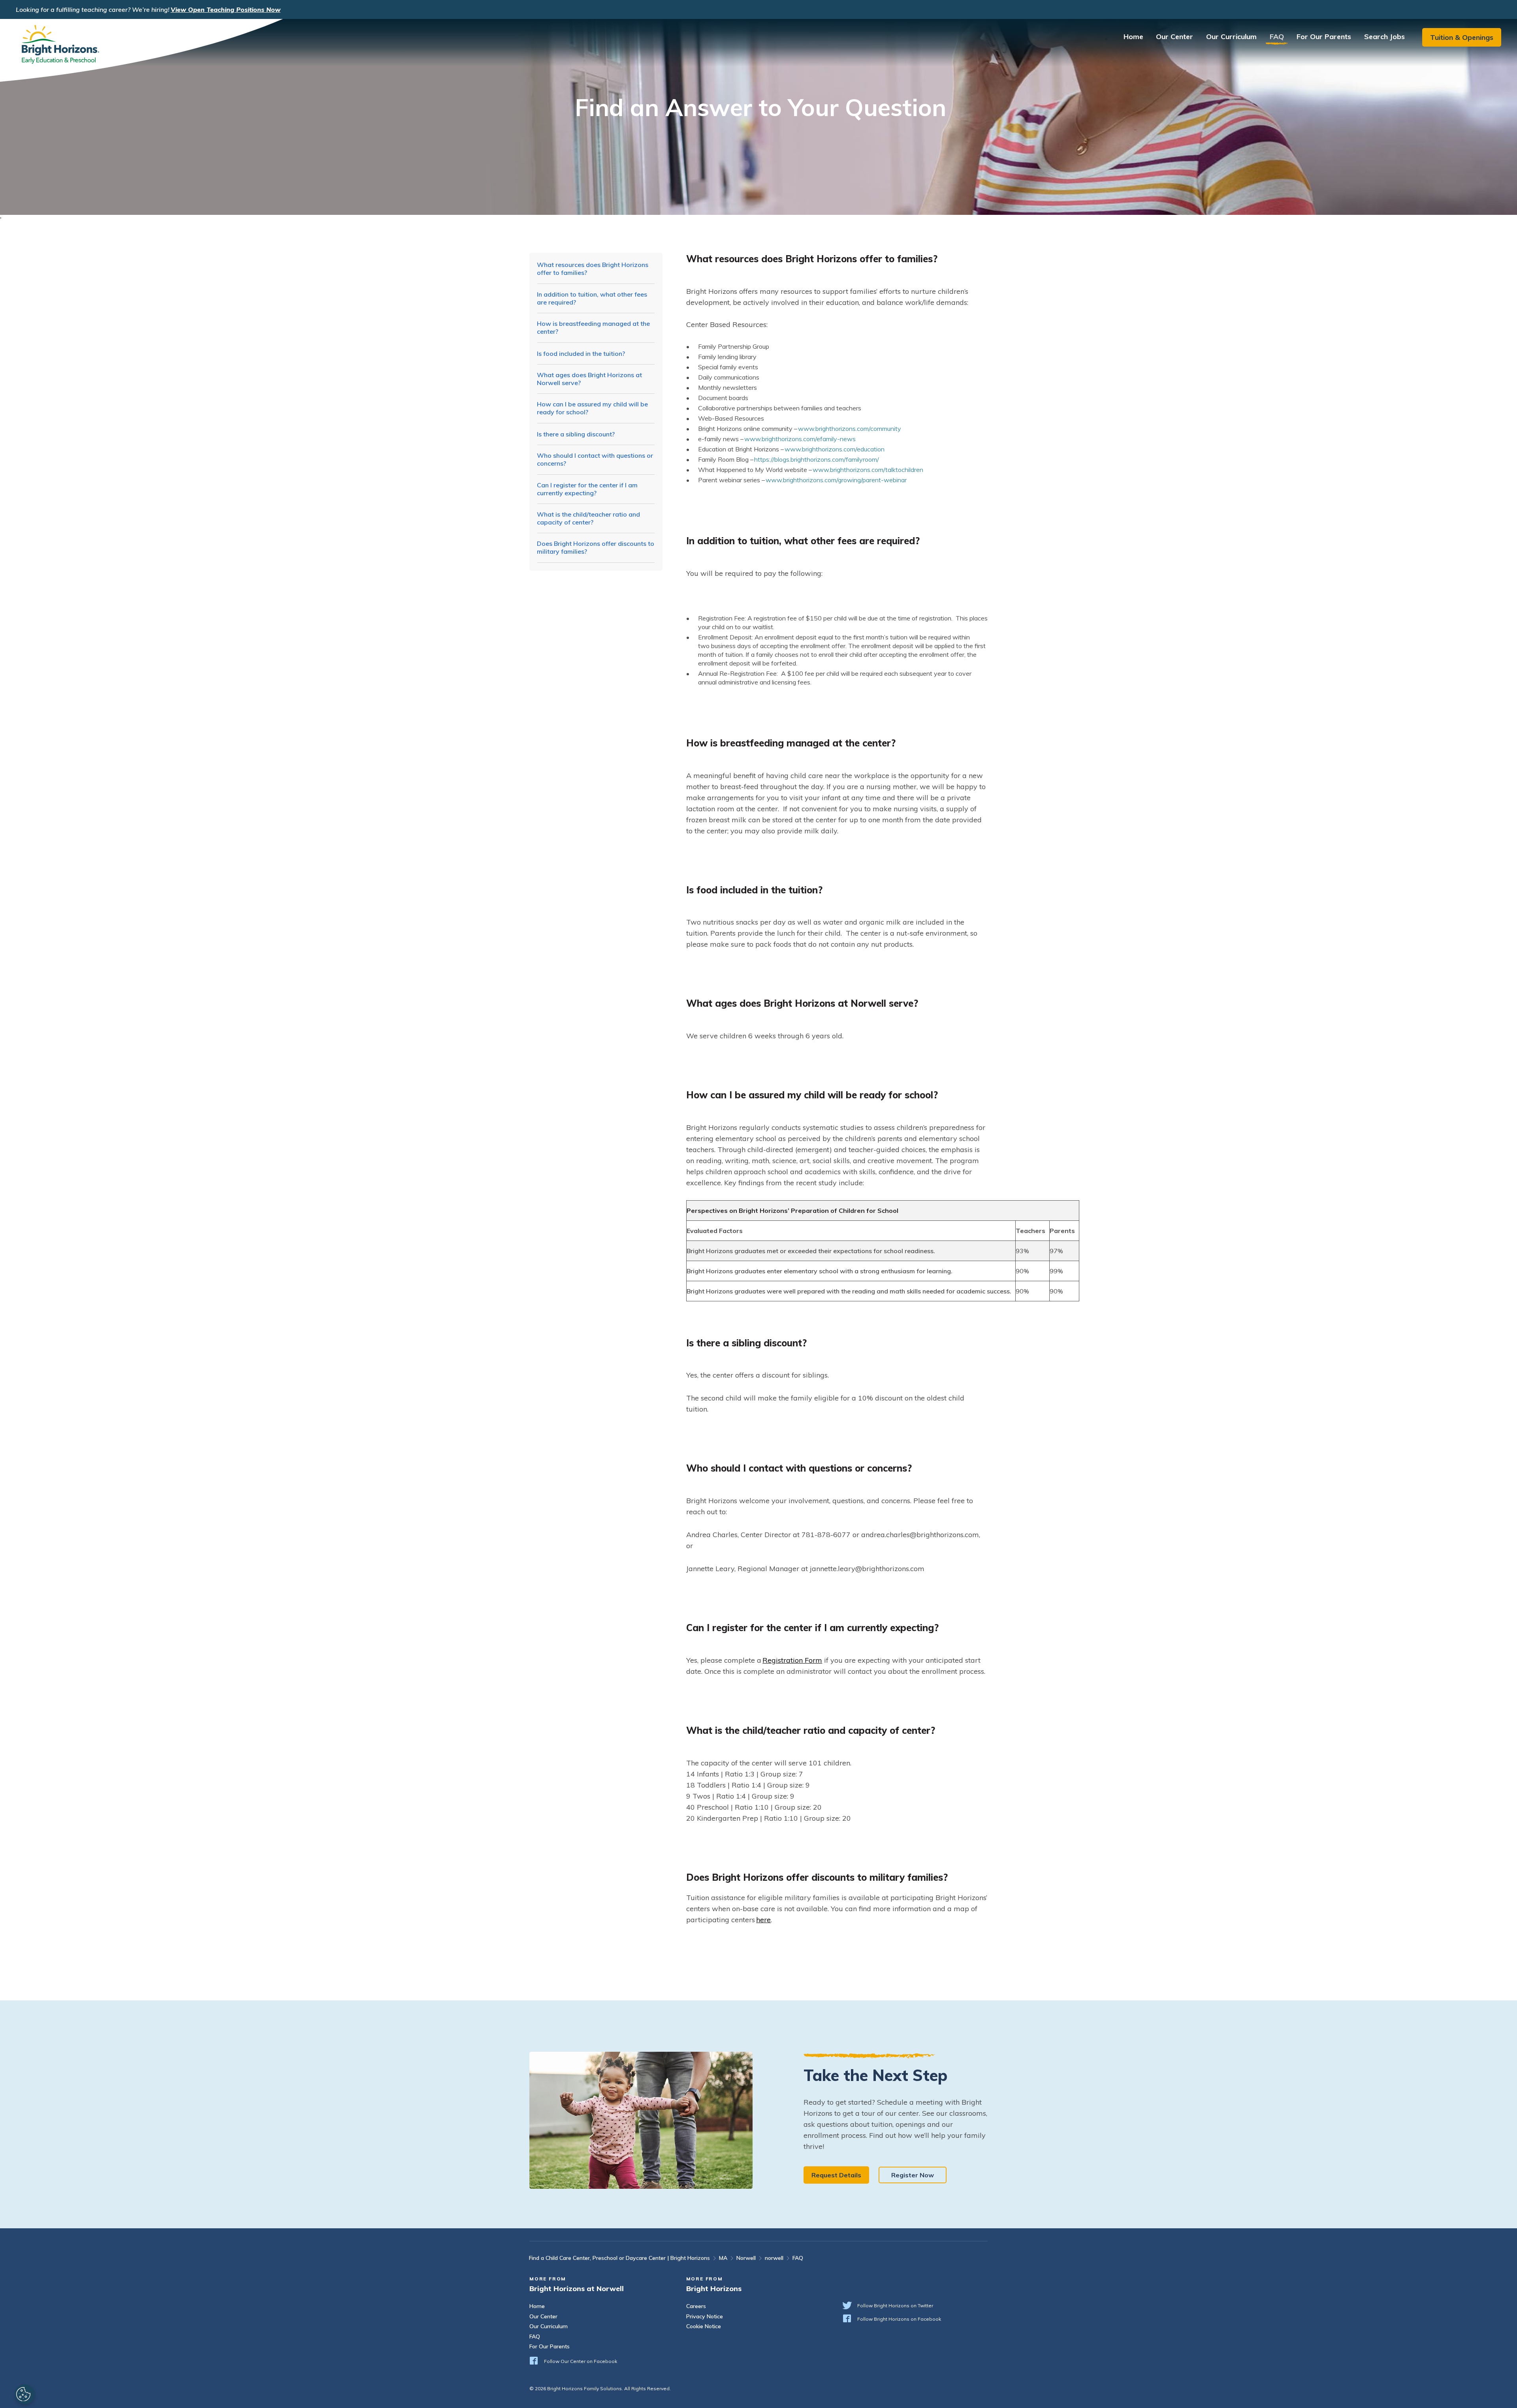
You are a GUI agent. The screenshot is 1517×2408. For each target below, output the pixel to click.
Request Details (836, 2175)
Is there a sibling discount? (576, 434)
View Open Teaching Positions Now (226, 9)
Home (1133, 37)
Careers (696, 2306)
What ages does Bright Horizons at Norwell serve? (589, 379)
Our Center (1174, 37)
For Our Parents (1324, 37)
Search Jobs (1384, 37)
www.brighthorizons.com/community (850, 429)
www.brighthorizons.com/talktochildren (868, 470)
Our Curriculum (1231, 37)
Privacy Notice (705, 2317)
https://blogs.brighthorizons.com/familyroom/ (817, 459)
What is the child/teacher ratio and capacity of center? (588, 518)
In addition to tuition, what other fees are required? (592, 298)
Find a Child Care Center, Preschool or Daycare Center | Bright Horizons (619, 2258)
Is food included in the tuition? (581, 353)
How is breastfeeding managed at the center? (593, 327)
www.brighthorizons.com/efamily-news (800, 439)
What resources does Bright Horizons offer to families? (593, 269)
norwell (774, 2258)
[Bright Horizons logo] (141, 50)
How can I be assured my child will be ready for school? (592, 408)
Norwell (746, 2258)
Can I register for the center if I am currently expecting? (587, 489)
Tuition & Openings (1462, 37)
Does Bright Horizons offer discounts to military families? (596, 547)
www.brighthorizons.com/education (835, 449)
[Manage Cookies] (24, 2394)
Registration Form (792, 1660)
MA (723, 2258)
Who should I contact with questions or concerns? (595, 459)
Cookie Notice (704, 2326)
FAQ (1277, 37)
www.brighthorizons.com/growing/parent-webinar (836, 480)
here (763, 1920)
